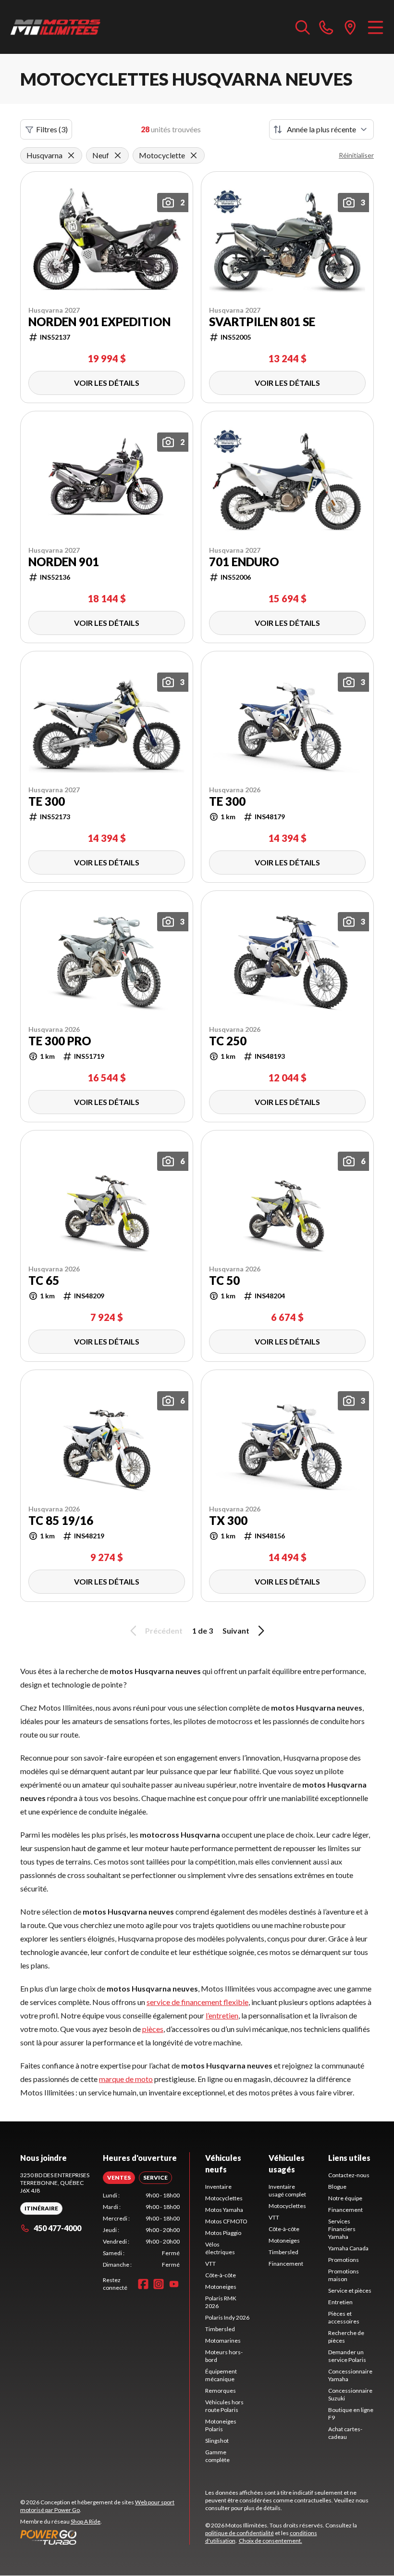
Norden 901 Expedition (99, 322)
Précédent (164, 1631)
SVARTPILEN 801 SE (262, 322)
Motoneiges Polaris (221, 2425)
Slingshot (217, 2441)
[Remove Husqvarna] (71, 155)
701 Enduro (244, 562)
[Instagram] (159, 2284)
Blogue (337, 2187)
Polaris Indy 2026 (227, 2317)
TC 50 (224, 1281)
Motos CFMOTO (226, 2221)
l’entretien (222, 2015)
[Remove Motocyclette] (194, 155)
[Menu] (376, 27)
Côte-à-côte (221, 2275)
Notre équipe (345, 2198)
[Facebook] (143, 2284)
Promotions (344, 2260)
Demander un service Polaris (347, 2356)
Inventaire (218, 2187)
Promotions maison (344, 2275)
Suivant (236, 1631)
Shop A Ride (86, 2521)
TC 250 (228, 1041)
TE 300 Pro (60, 1041)
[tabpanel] (141, 2230)
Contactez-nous (349, 2175)
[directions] (350, 27)
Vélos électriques (220, 2248)
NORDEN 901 (64, 562)
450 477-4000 (57, 2228)
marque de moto (126, 2079)
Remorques (221, 2391)
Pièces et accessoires (344, 2317)
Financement (286, 2264)
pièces (153, 2029)
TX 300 (228, 1521)
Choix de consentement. (271, 2541)
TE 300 (47, 801)
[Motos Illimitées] (56, 27)
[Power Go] (105, 2537)
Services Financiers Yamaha (342, 2229)
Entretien (340, 2302)
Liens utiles (349, 2158)
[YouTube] (174, 2284)
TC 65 (44, 1281)
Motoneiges (221, 2287)
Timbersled (220, 2329)
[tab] (119, 2178)
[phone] (326, 27)
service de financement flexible (197, 2002)
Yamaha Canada (348, 2248)
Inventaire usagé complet (287, 2190)
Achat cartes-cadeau (345, 2433)
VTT (210, 2264)
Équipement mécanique (221, 2375)
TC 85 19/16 (61, 1521)
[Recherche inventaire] (303, 27)
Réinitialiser (356, 155)
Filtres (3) (52, 129)
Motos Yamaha (224, 2210)
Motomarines (223, 2341)
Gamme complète (217, 2456)
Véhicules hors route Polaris (224, 2406)
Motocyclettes (224, 2198)
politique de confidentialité (240, 2533)
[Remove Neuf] (118, 155)
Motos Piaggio (223, 2233)
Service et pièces (350, 2290)
